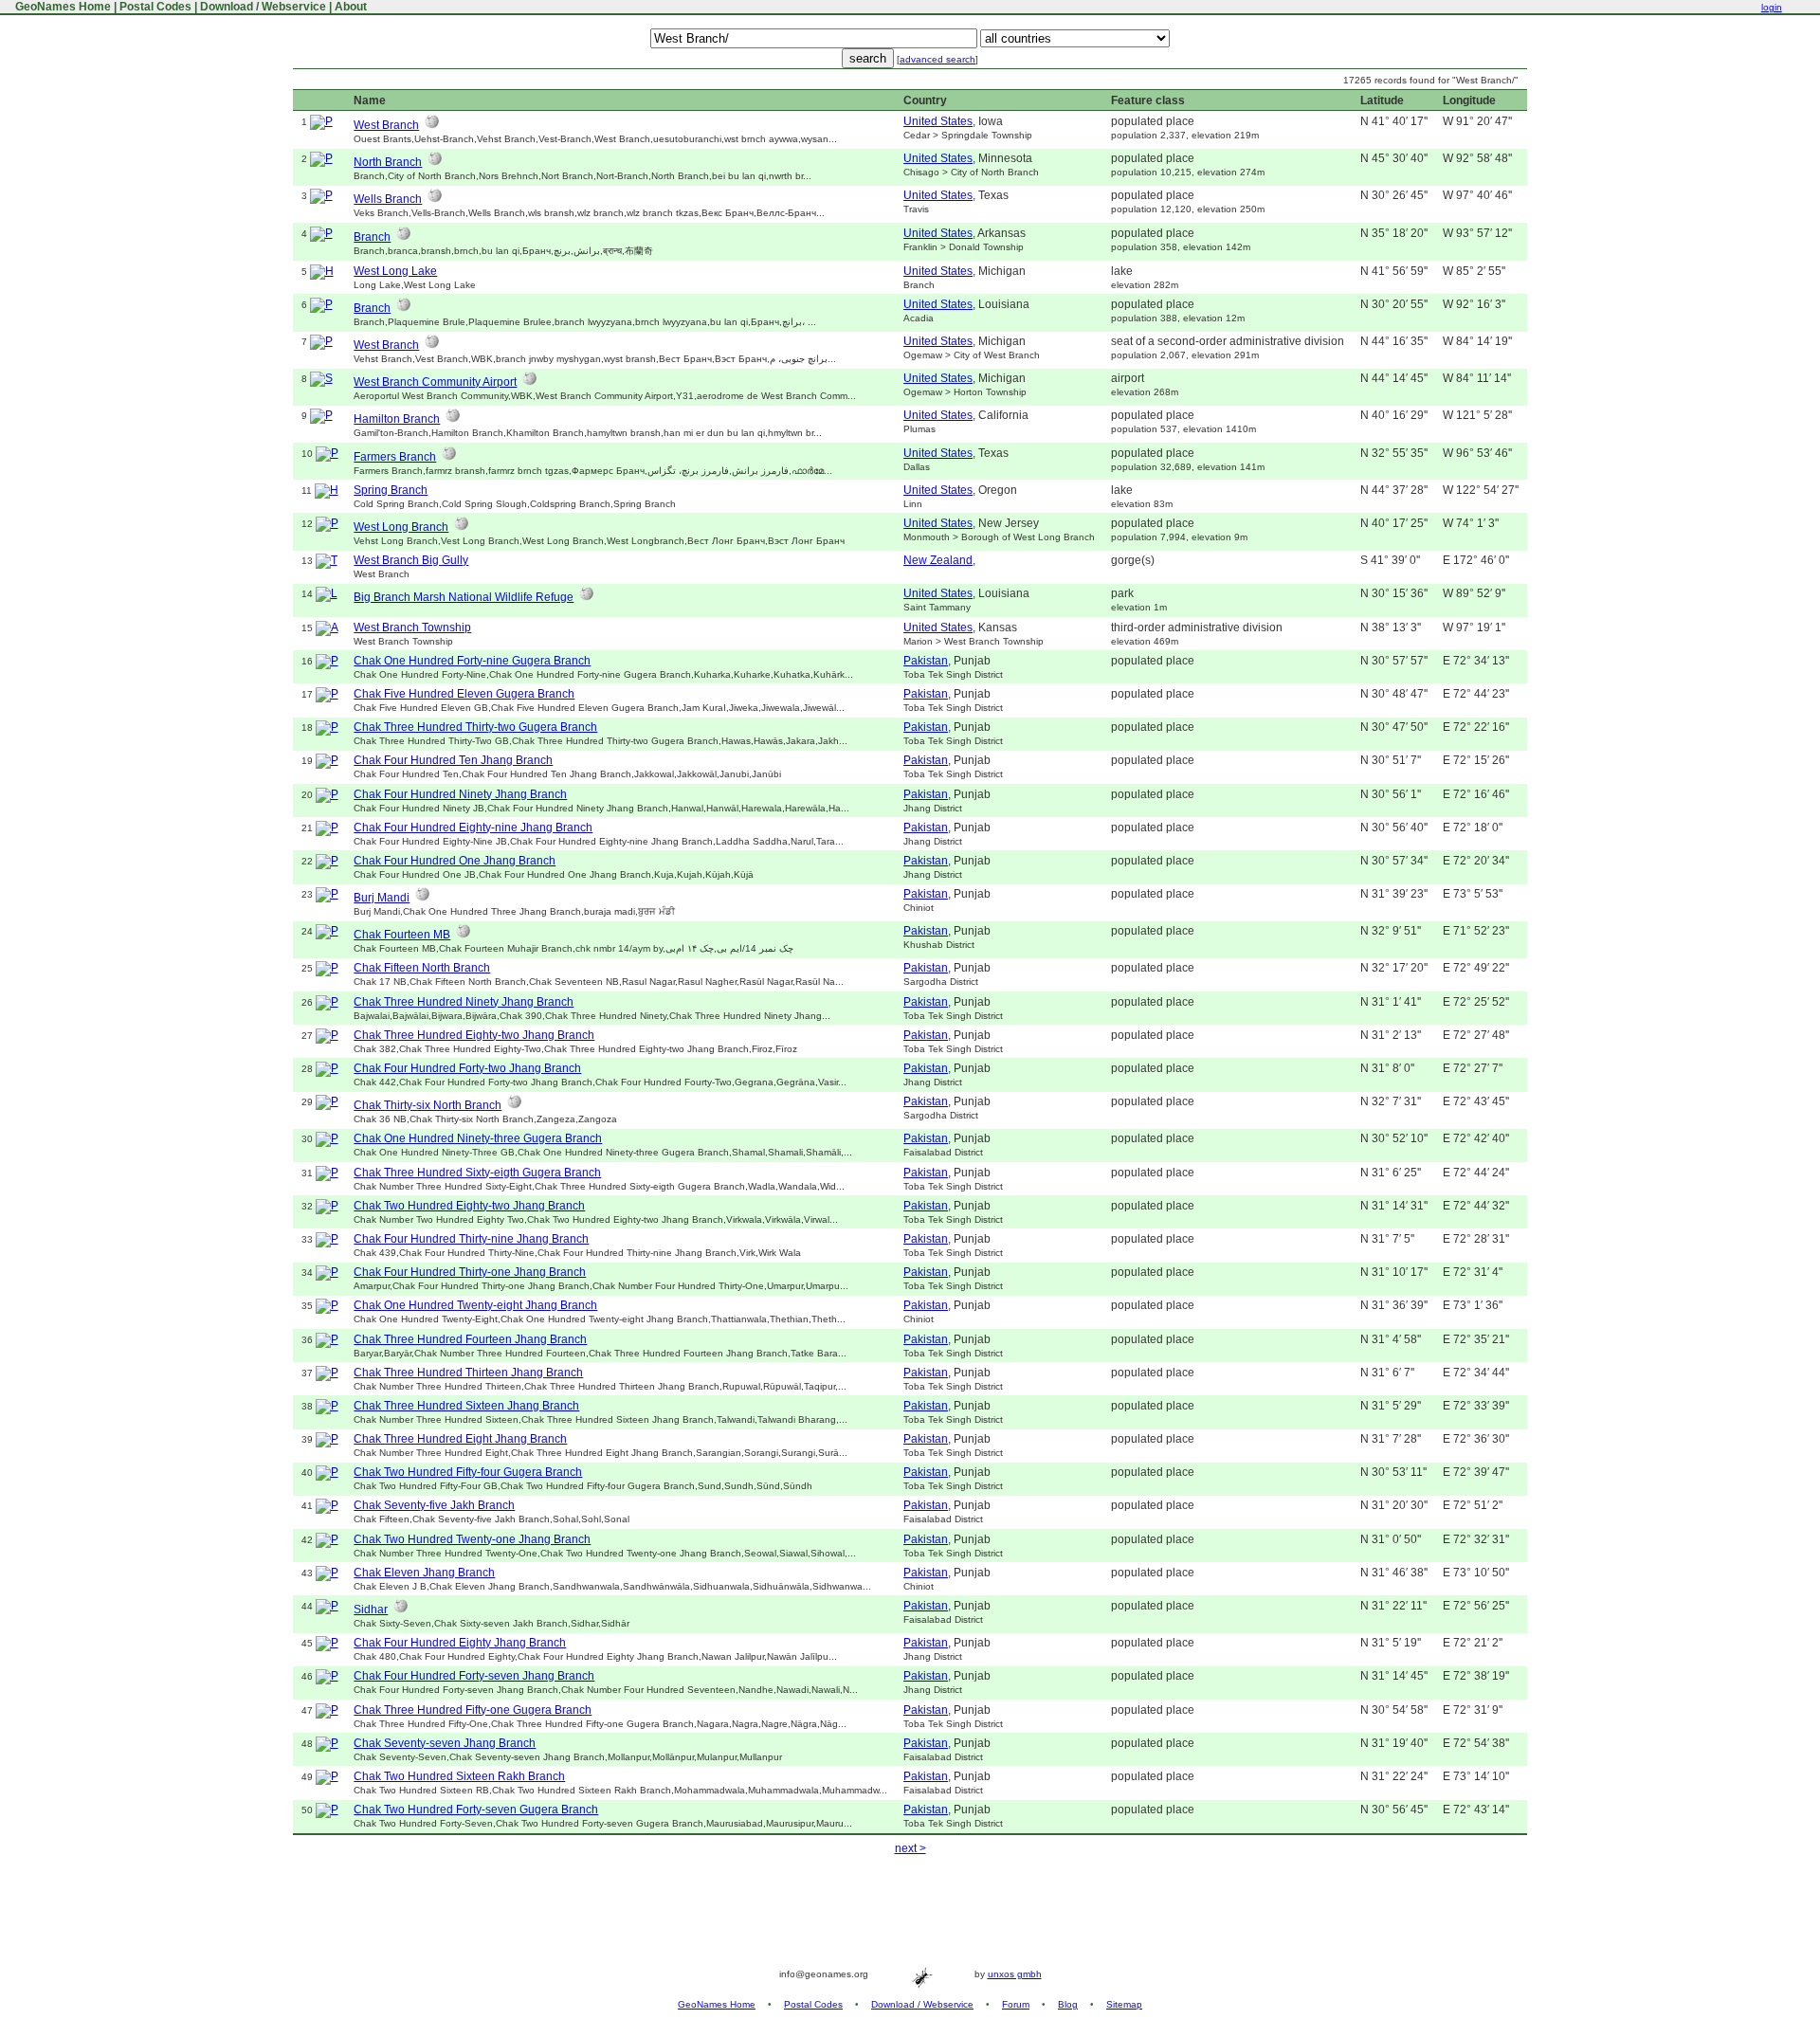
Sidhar (371, 1610)
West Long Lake (395, 271)
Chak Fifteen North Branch (422, 968)
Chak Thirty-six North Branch (428, 1105)
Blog (1068, 2004)
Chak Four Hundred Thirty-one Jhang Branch (470, 1272)
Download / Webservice (263, 7)
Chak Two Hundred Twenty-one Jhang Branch (472, 1539)
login (1772, 7)
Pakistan (926, 661)
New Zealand (938, 560)
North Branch (388, 162)
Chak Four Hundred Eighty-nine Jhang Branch (473, 828)
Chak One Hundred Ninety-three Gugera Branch (478, 1138)
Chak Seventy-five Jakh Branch (434, 1505)
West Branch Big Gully (411, 560)
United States (938, 121)
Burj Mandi (382, 898)
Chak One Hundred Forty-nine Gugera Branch (472, 661)
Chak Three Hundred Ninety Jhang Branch (464, 1002)
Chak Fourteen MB (402, 935)
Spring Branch (391, 490)
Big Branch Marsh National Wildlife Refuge (464, 597)
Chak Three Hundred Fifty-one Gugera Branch (473, 1710)
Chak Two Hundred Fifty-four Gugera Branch (468, 1472)
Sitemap (1124, 2004)
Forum (1016, 2004)
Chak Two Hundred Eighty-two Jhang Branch (469, 1206)
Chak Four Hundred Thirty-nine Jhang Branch (471, 1239)
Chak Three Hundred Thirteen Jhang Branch (468, 1373)
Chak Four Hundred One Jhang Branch (455, 861)
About (351, 7)
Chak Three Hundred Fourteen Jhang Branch (470, 1339)
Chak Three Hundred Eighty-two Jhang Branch (474, 1035)
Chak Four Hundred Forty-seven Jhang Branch (474, 1676)
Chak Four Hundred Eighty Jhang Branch (460, 1643)
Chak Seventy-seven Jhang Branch (445, 1743)
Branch (372, 237)
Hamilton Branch (397, 419)
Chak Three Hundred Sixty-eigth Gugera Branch (477, 1173)
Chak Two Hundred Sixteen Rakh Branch (459, 1776)
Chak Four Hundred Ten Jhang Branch (453, 760)
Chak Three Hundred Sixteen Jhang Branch (466, 1406)
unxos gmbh (1015, 1974)
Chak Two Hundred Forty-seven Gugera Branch (476, 1810)
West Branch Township (412, 628)
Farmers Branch (395, 457)
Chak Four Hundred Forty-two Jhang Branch (467, 1068)
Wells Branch (388, 199)
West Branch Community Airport (435, 382)
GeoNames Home (62, 7)
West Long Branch (401, 527)
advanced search (937, 59)
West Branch (386, 125)
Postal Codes (155, 7)
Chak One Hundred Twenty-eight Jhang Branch (475, 1305)
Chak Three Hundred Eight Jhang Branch (460, 1439)
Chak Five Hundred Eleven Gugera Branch (464, 694)
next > (910, 1848)
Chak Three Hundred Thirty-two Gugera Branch (475, 727)
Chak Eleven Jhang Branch (424, 1573)
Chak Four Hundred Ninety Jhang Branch (460, 794)
